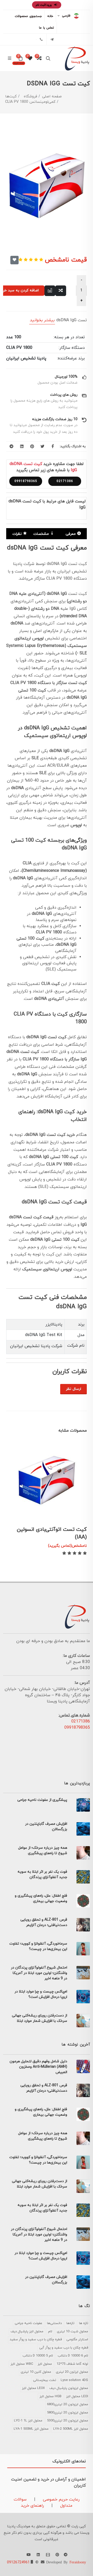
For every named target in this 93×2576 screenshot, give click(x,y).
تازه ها (84, 2323)
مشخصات (41, 534)
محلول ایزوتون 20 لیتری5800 (68, 2413)
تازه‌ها (70, 2323)
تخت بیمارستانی (45, 2380)
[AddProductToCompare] (61, 291)
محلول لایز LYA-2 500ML (71, 2429)
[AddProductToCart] (74, 1511)
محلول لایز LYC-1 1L (28, 2421)
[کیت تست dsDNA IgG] (47, 188)
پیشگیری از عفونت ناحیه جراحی (42, 1800)
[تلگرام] (52, 39)
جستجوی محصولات (28, 16)
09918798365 (26, 481)
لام (50, 2332)
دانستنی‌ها (54, 2323)
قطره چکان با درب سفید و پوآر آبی (64, 2348)
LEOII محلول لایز (33, 2388)
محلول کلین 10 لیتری (36, 2372)
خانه (50, 16)
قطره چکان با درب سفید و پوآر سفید (36, 2339)
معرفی (71, 534)
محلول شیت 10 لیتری (72, 2332)
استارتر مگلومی (77, 2339)
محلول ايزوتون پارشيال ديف (69, 2388)
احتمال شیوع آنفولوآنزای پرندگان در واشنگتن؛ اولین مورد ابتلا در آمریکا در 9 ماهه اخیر (39, 1973)
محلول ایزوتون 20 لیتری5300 (68, 2421)
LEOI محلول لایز (77, 2396)
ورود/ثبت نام (44, 5)
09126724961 (18, 2562)
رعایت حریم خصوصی (61, 2499)
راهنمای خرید (32, 2506)
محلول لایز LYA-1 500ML (31, 2429)
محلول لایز (45, 2364)
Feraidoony (78, 2562)
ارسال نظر (73, 1389)
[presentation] (11, 1450)
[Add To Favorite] (14, 260)
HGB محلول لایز (51, 2396)
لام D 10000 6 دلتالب (73, 2356)
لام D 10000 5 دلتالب (38, 2356)
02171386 (65, 481)
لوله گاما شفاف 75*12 (72, 2364)
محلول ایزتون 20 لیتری (72, 2372)
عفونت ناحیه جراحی (29, 2323)
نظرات (17, 534)
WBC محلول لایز (22, 2364)
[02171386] (41, 39)
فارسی (66, 16)
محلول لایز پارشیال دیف (27, 2332)
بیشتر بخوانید (42, 320)
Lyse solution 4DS (74, 2380)
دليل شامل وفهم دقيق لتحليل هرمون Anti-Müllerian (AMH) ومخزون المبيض (38, 2067)
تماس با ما (47, 28)
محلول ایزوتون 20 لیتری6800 (68, 2404)
